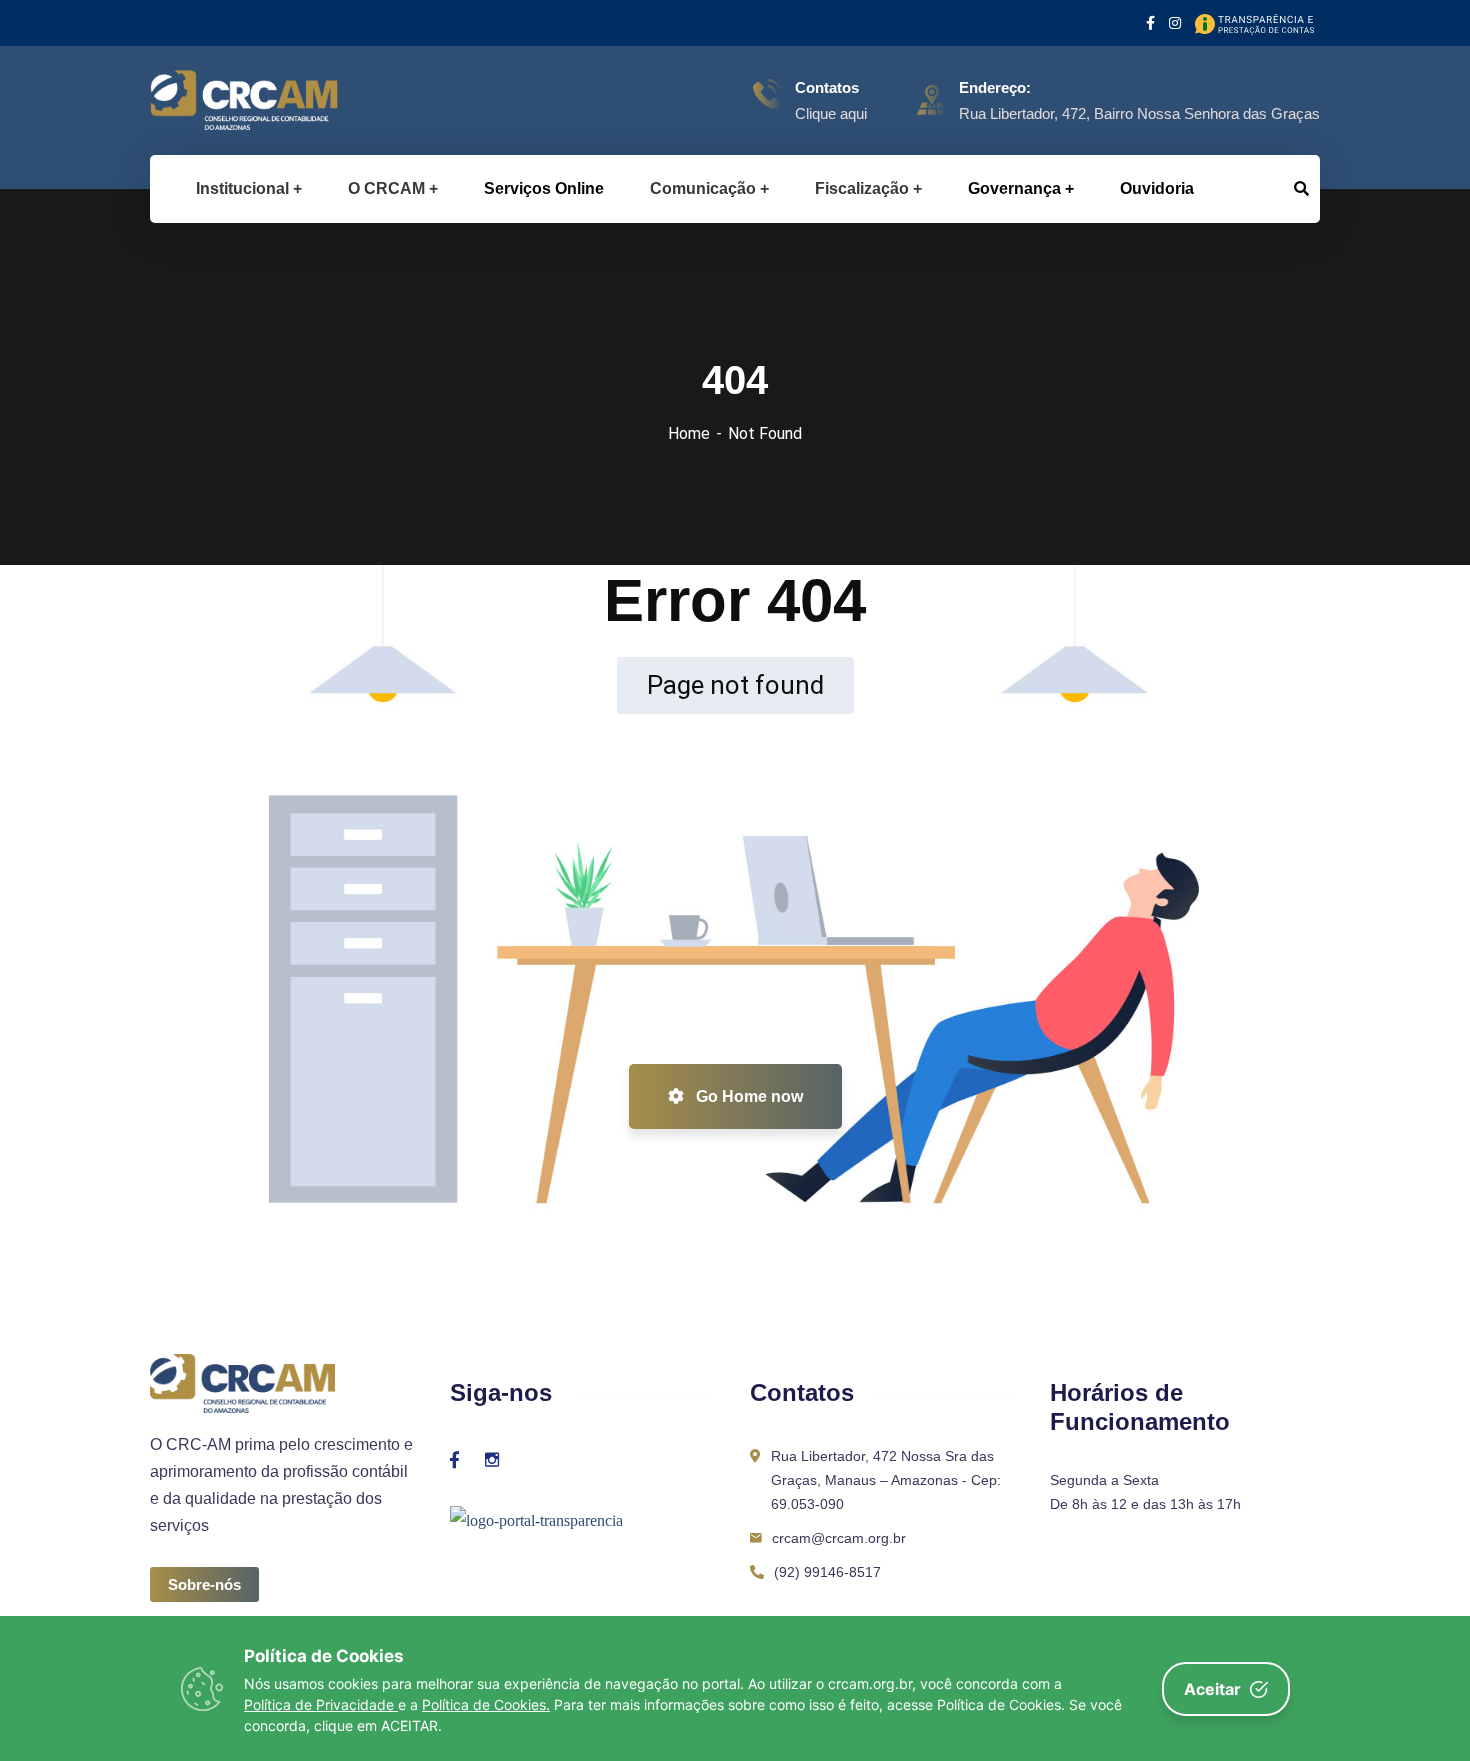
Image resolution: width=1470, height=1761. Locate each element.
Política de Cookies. (486, 1704)
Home (689, 433)
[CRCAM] (212, 100)
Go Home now (747, 1096)
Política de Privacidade (321, 1704)
